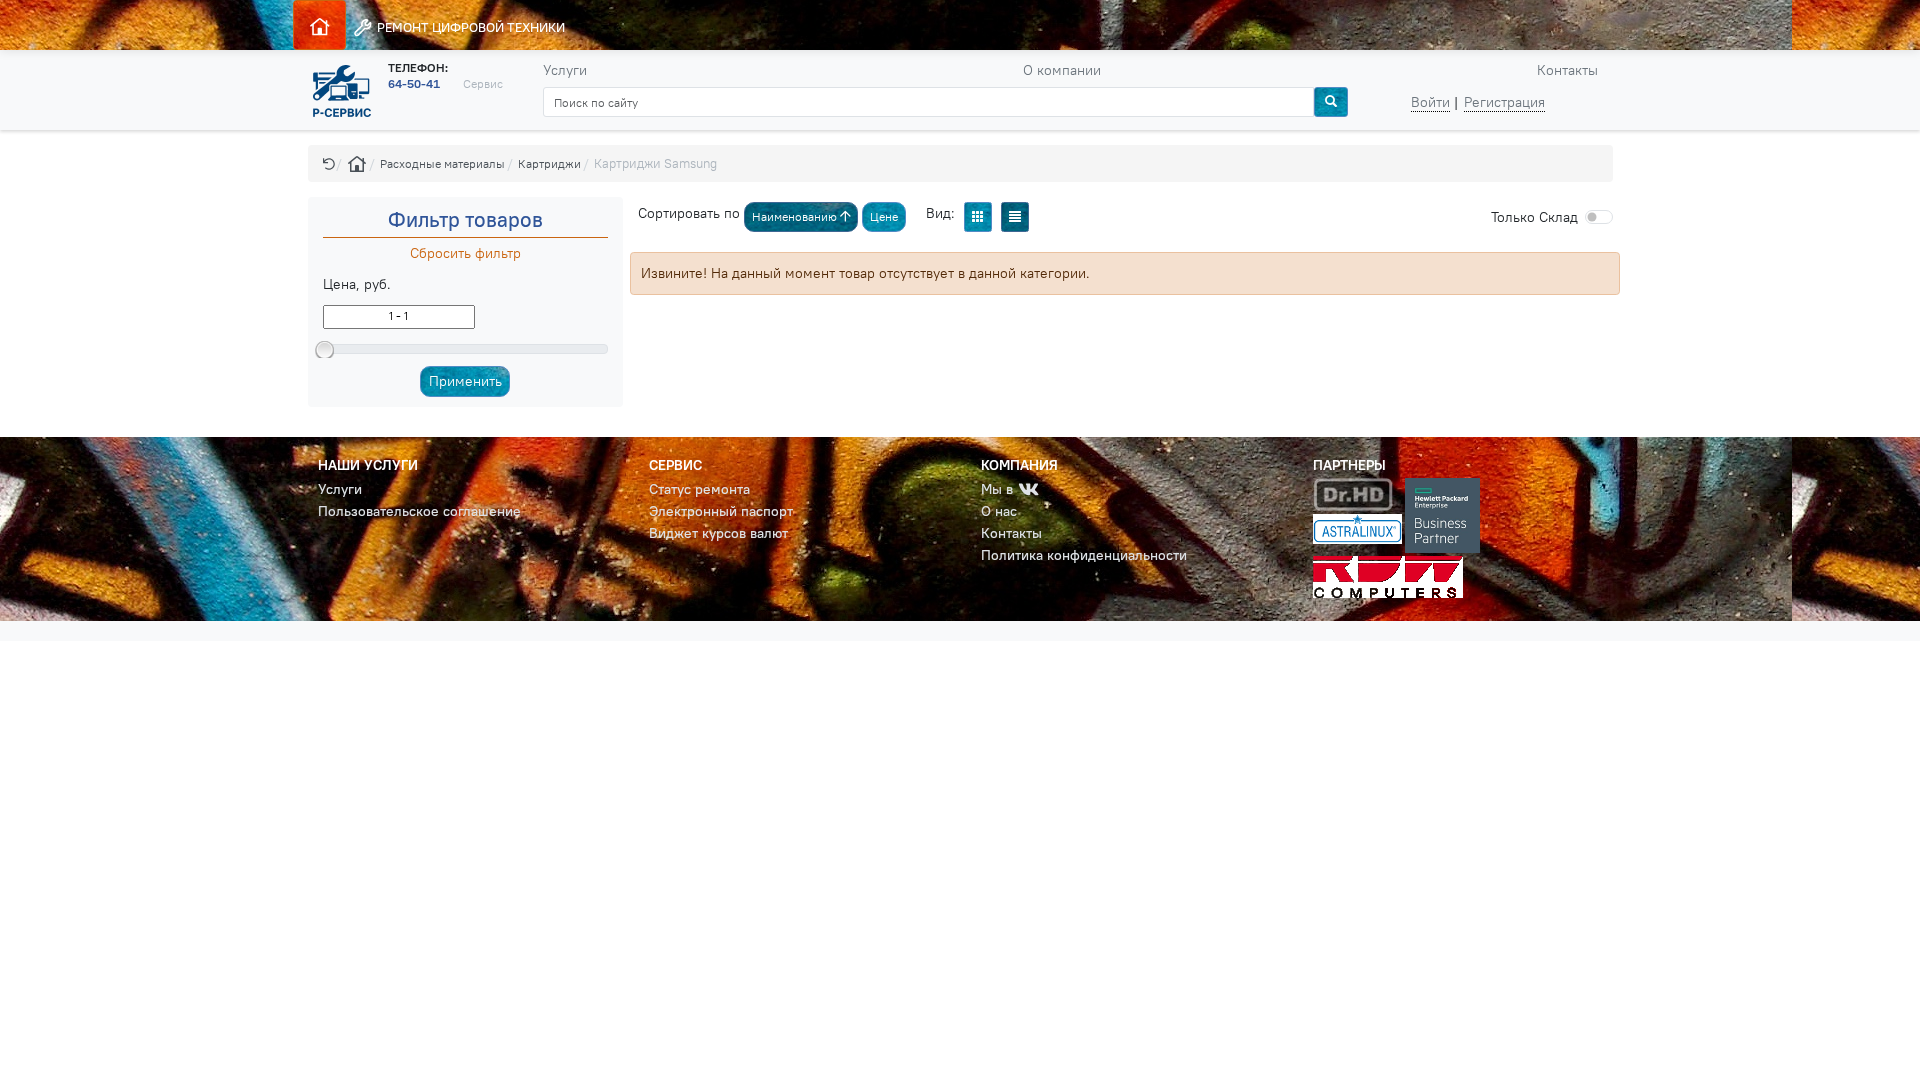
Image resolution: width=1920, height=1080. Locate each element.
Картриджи (549, 163)
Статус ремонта (699, 489)
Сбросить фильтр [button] (465, 253)
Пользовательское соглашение (419, 511)
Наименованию (796, 216)
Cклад (1534, 217)
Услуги (565, 70)
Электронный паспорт (721, 511)
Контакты (1567, 70)
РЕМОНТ (469, 27)
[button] (329, 163)
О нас (999, 511)
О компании (1062, 70)
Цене (884, 216)
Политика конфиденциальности (1084, 555)
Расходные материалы (442, 163)
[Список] (1015, 217)
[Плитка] (978, 217)
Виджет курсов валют (718, 533)
